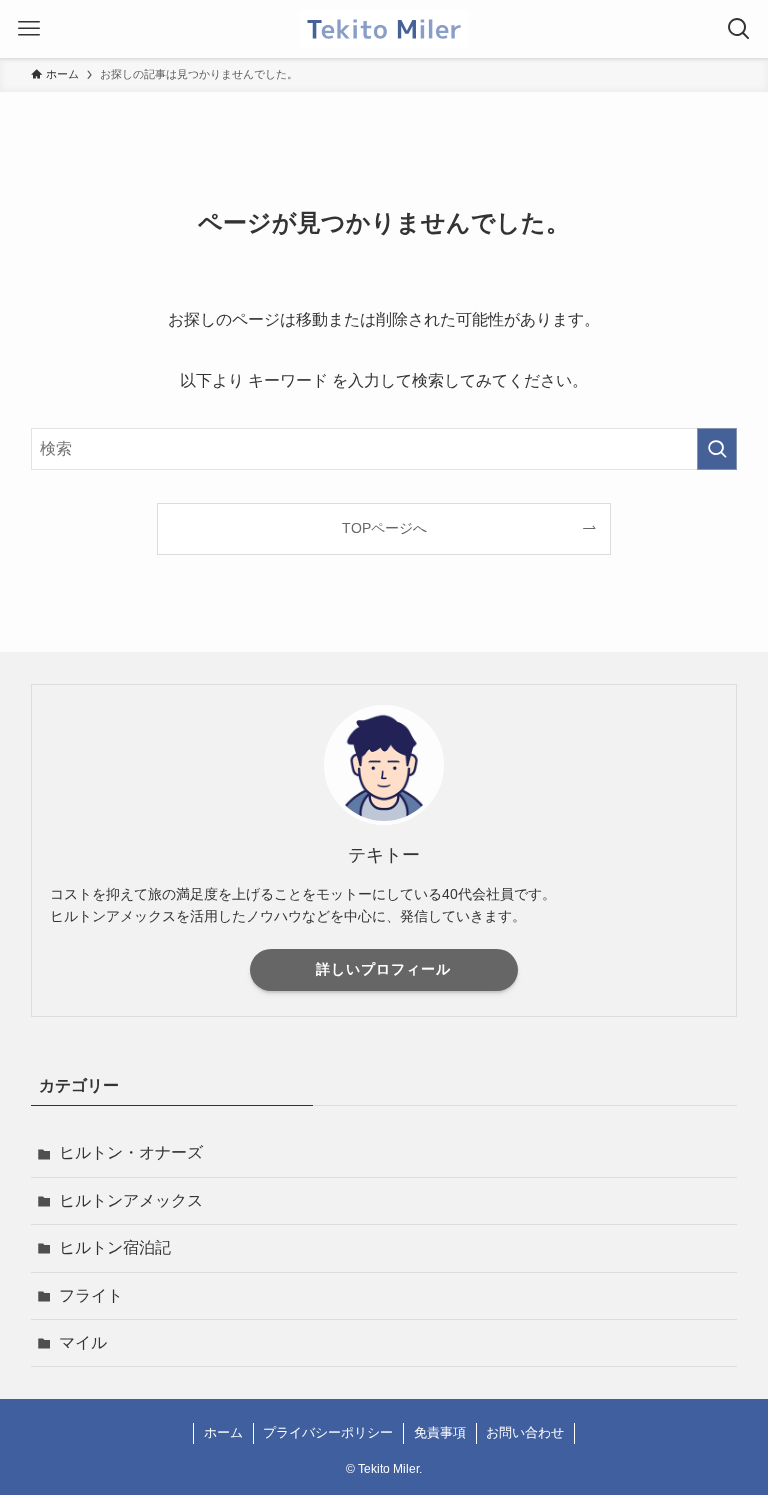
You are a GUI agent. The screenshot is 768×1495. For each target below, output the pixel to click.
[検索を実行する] (717, 449)
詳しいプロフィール (383, 969)
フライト (91, 1295)
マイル (83, 1342)
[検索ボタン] (739, 29)
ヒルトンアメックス (131, 1200)
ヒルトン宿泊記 (115, 1247)
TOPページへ (384, 528)
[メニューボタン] (29, 29)
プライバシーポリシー (328, 1432)
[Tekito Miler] (384, 29)
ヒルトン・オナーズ (131, 1152)
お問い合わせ (525, 1432)
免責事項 (440, 1432)
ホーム (223, 1432)
